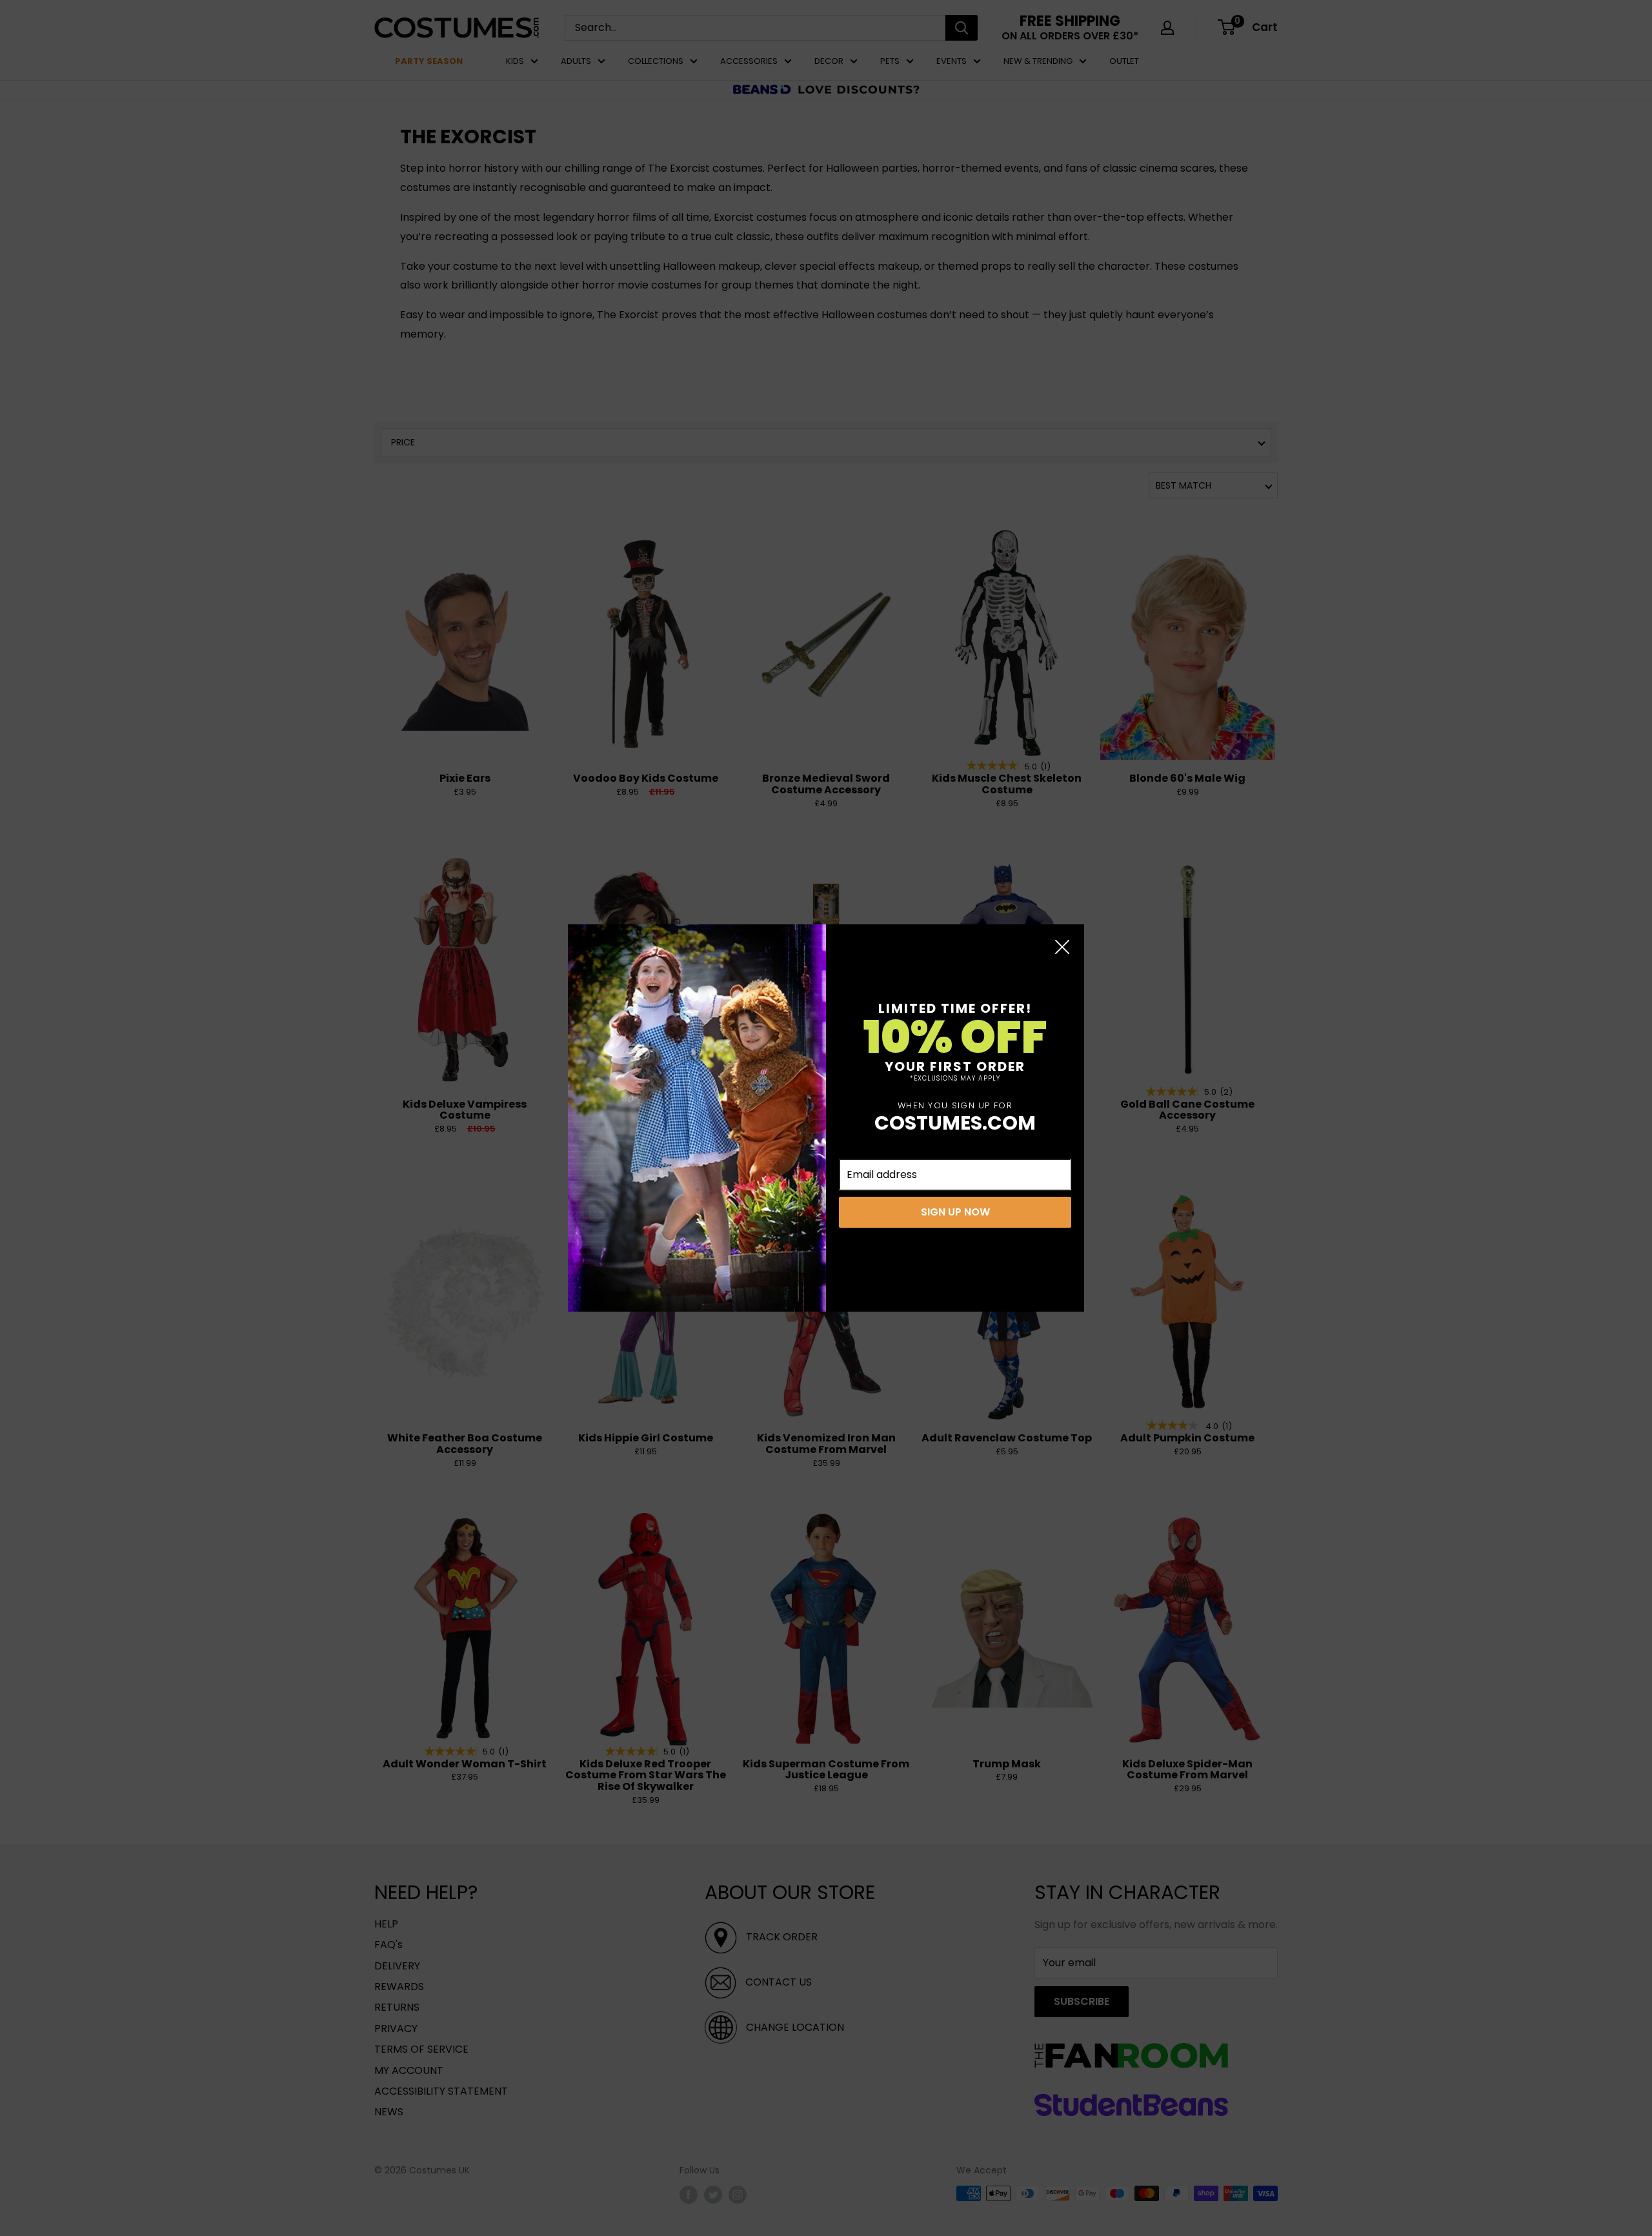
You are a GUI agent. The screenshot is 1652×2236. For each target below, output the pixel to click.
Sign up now (955, 1212)
